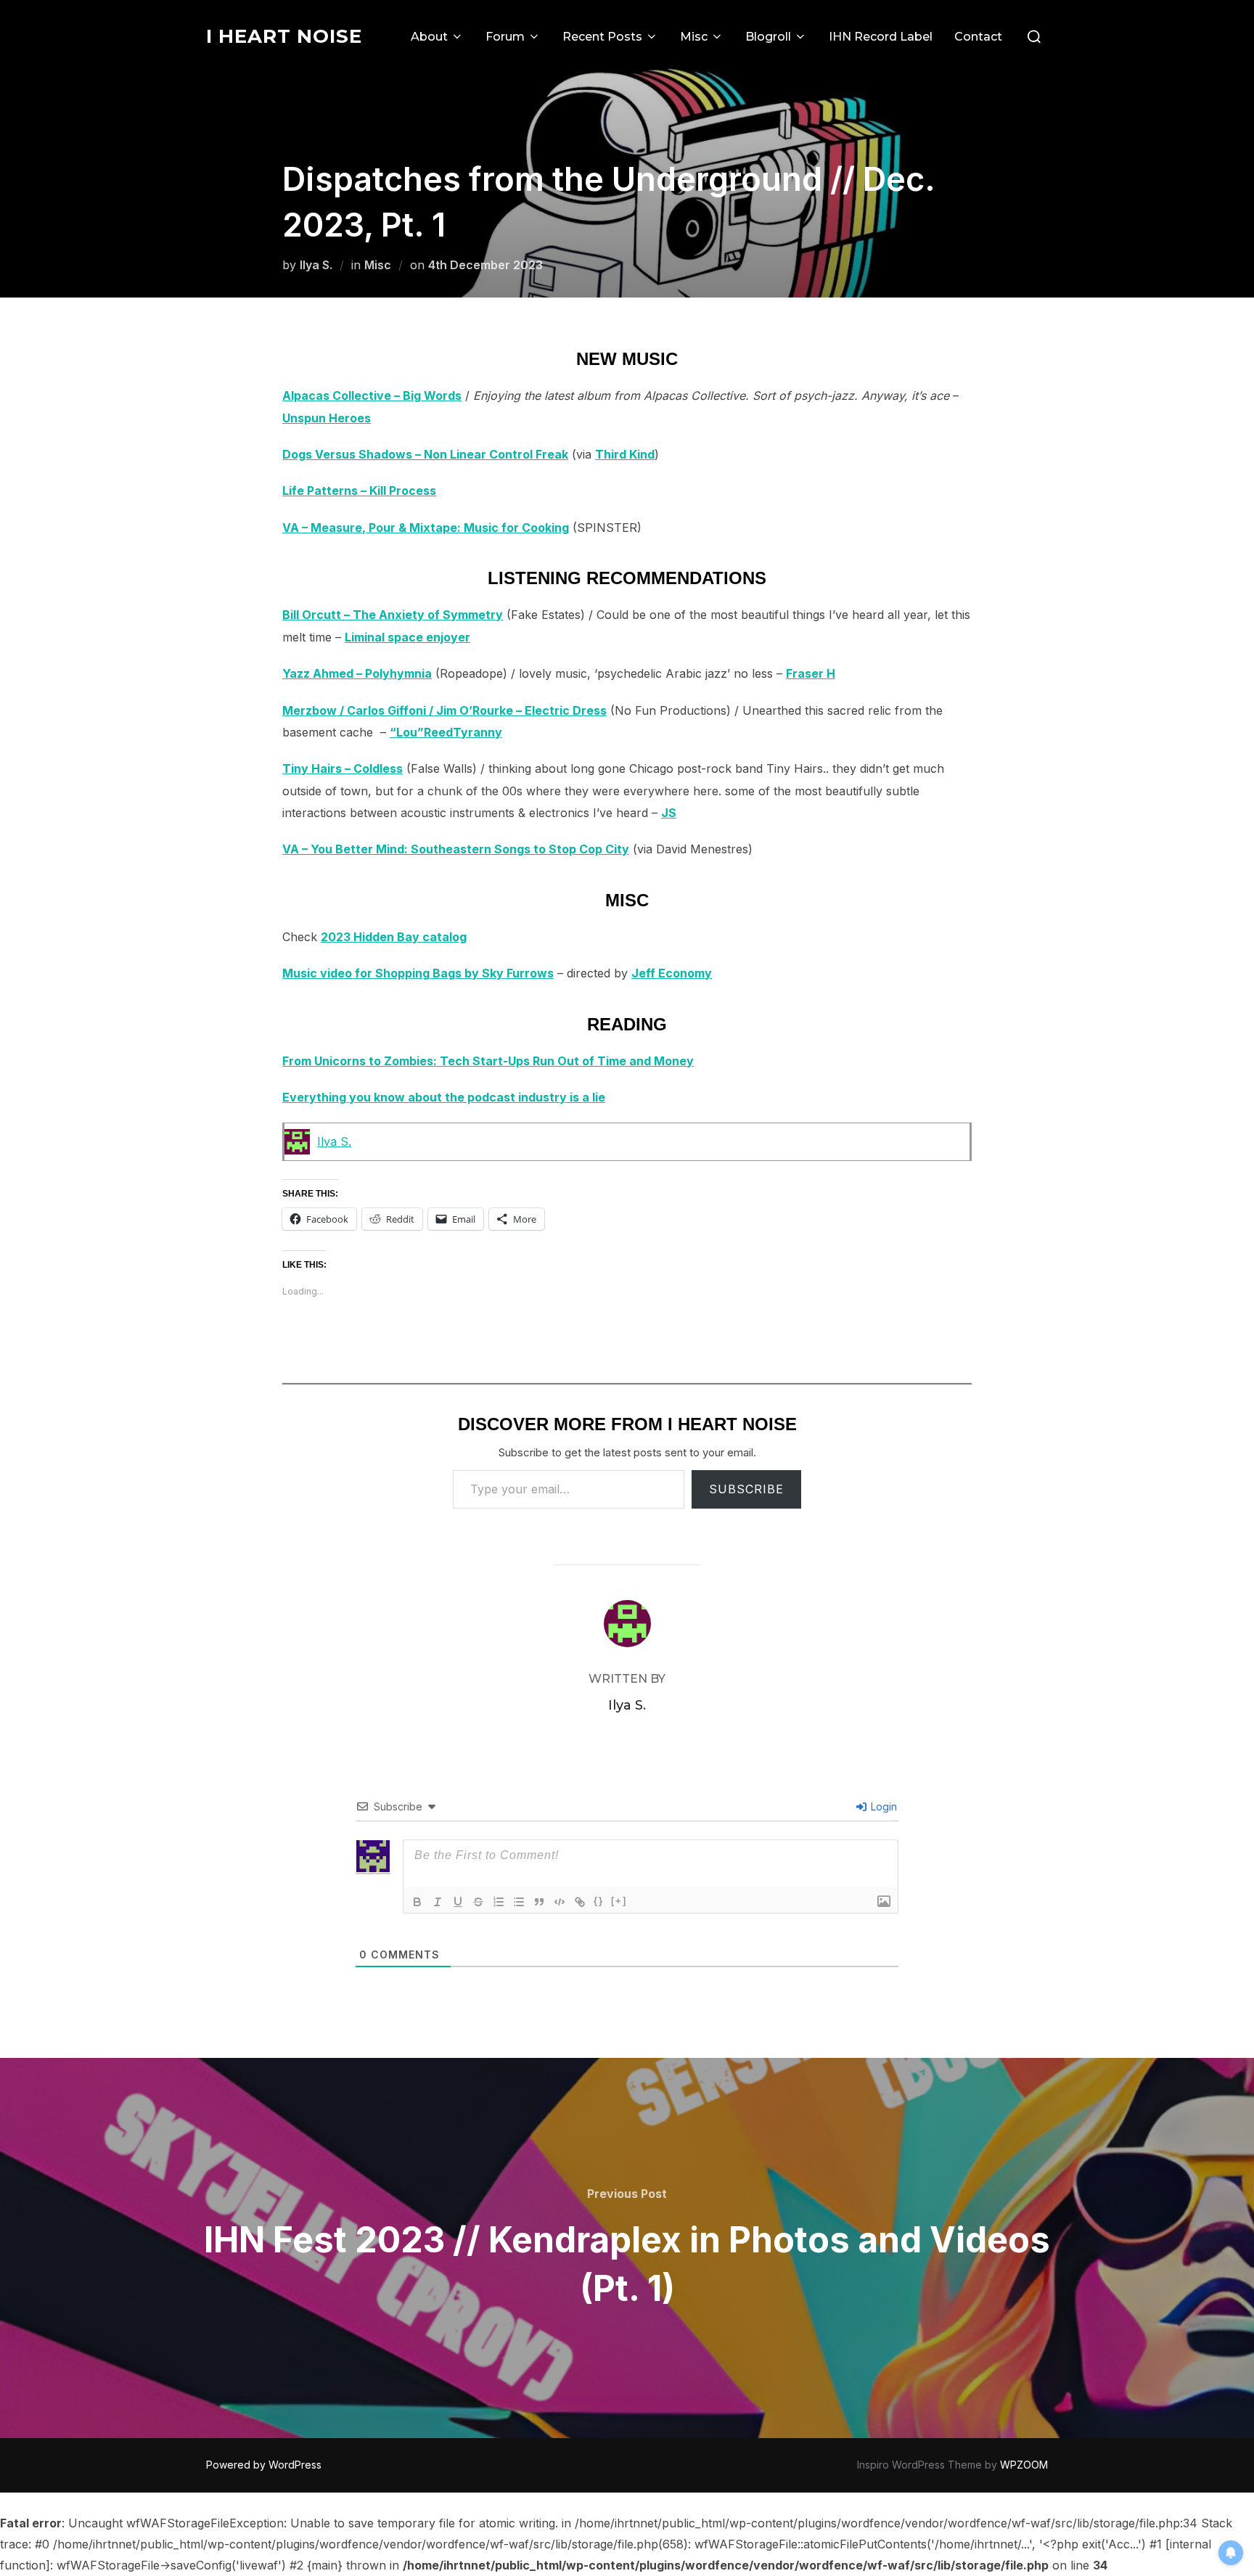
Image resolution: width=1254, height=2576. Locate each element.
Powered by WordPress (264, 2465)
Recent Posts (602, 37)
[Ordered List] (499, 1902)
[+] (619, 1901)
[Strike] (478, 1902)
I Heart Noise (284, 36)
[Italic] (438, 1902)
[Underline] (458, 1902)
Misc (694, 37)
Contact (978, 37)
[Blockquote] (539, 1902)
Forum (505, 37)
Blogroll (768, 37)
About (429, 37)
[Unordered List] (519, 1902)
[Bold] (417, 1902)
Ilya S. (316, 265)
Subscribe (746, 1489)
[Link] (580, 1902)
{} (599, 1901)
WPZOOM (1024, 2465)
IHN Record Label (881, 37)
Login (882, 1806)
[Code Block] (560, 1902)
